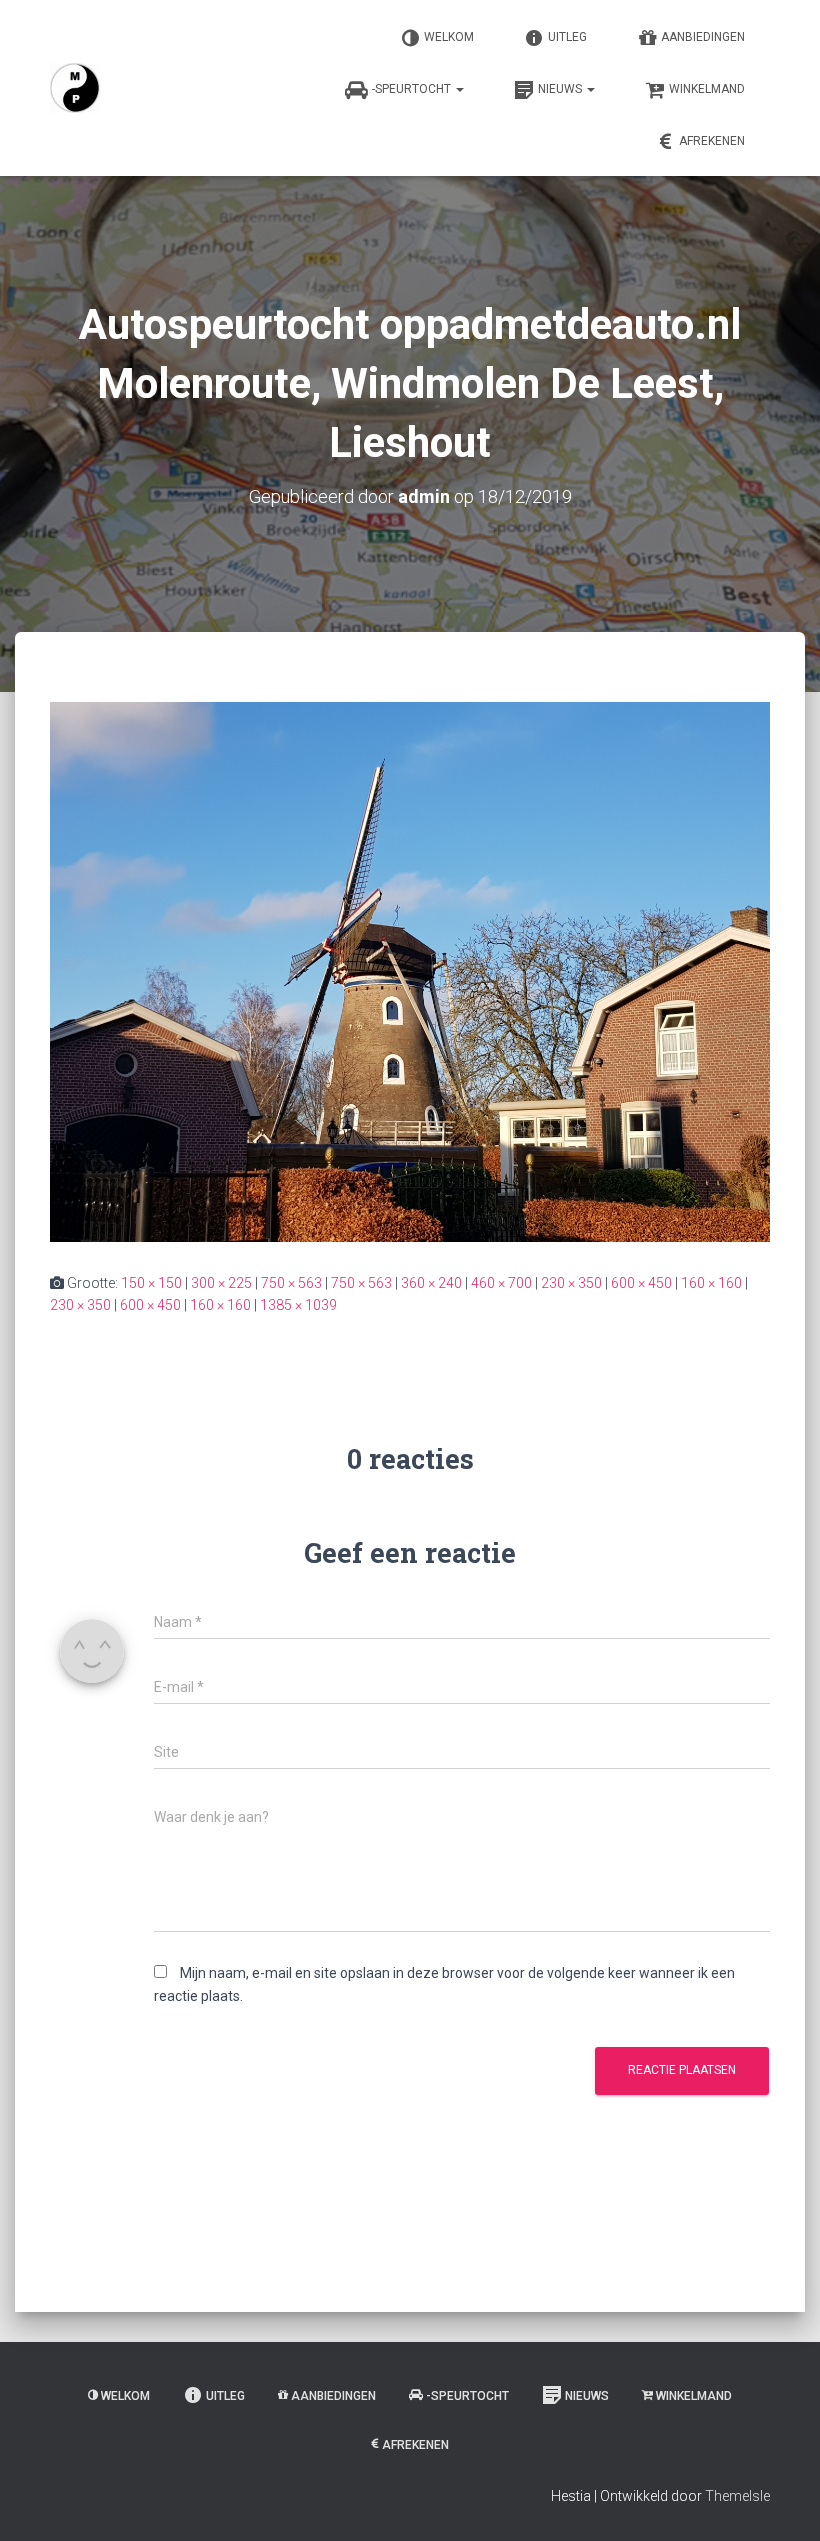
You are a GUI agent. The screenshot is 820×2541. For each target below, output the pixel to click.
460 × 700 (501, 1283)
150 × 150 (151, 1283)
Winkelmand (707, 89)
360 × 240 (431, 1283)
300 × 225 (221, 1283)
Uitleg (567, 37)
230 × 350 (571, 1283)
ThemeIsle (737, 2496)
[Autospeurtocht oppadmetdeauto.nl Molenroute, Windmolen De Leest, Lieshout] (410, 970)
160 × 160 (711, 1283)
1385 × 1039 (298, 1305)
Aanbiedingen (703, 37)
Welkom (449, 37)
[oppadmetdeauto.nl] (75, 88)
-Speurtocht (413, 89)
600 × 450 (641, 1283)
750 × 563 (291, 1283)
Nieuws (561, 89)
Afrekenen (712, 141)
